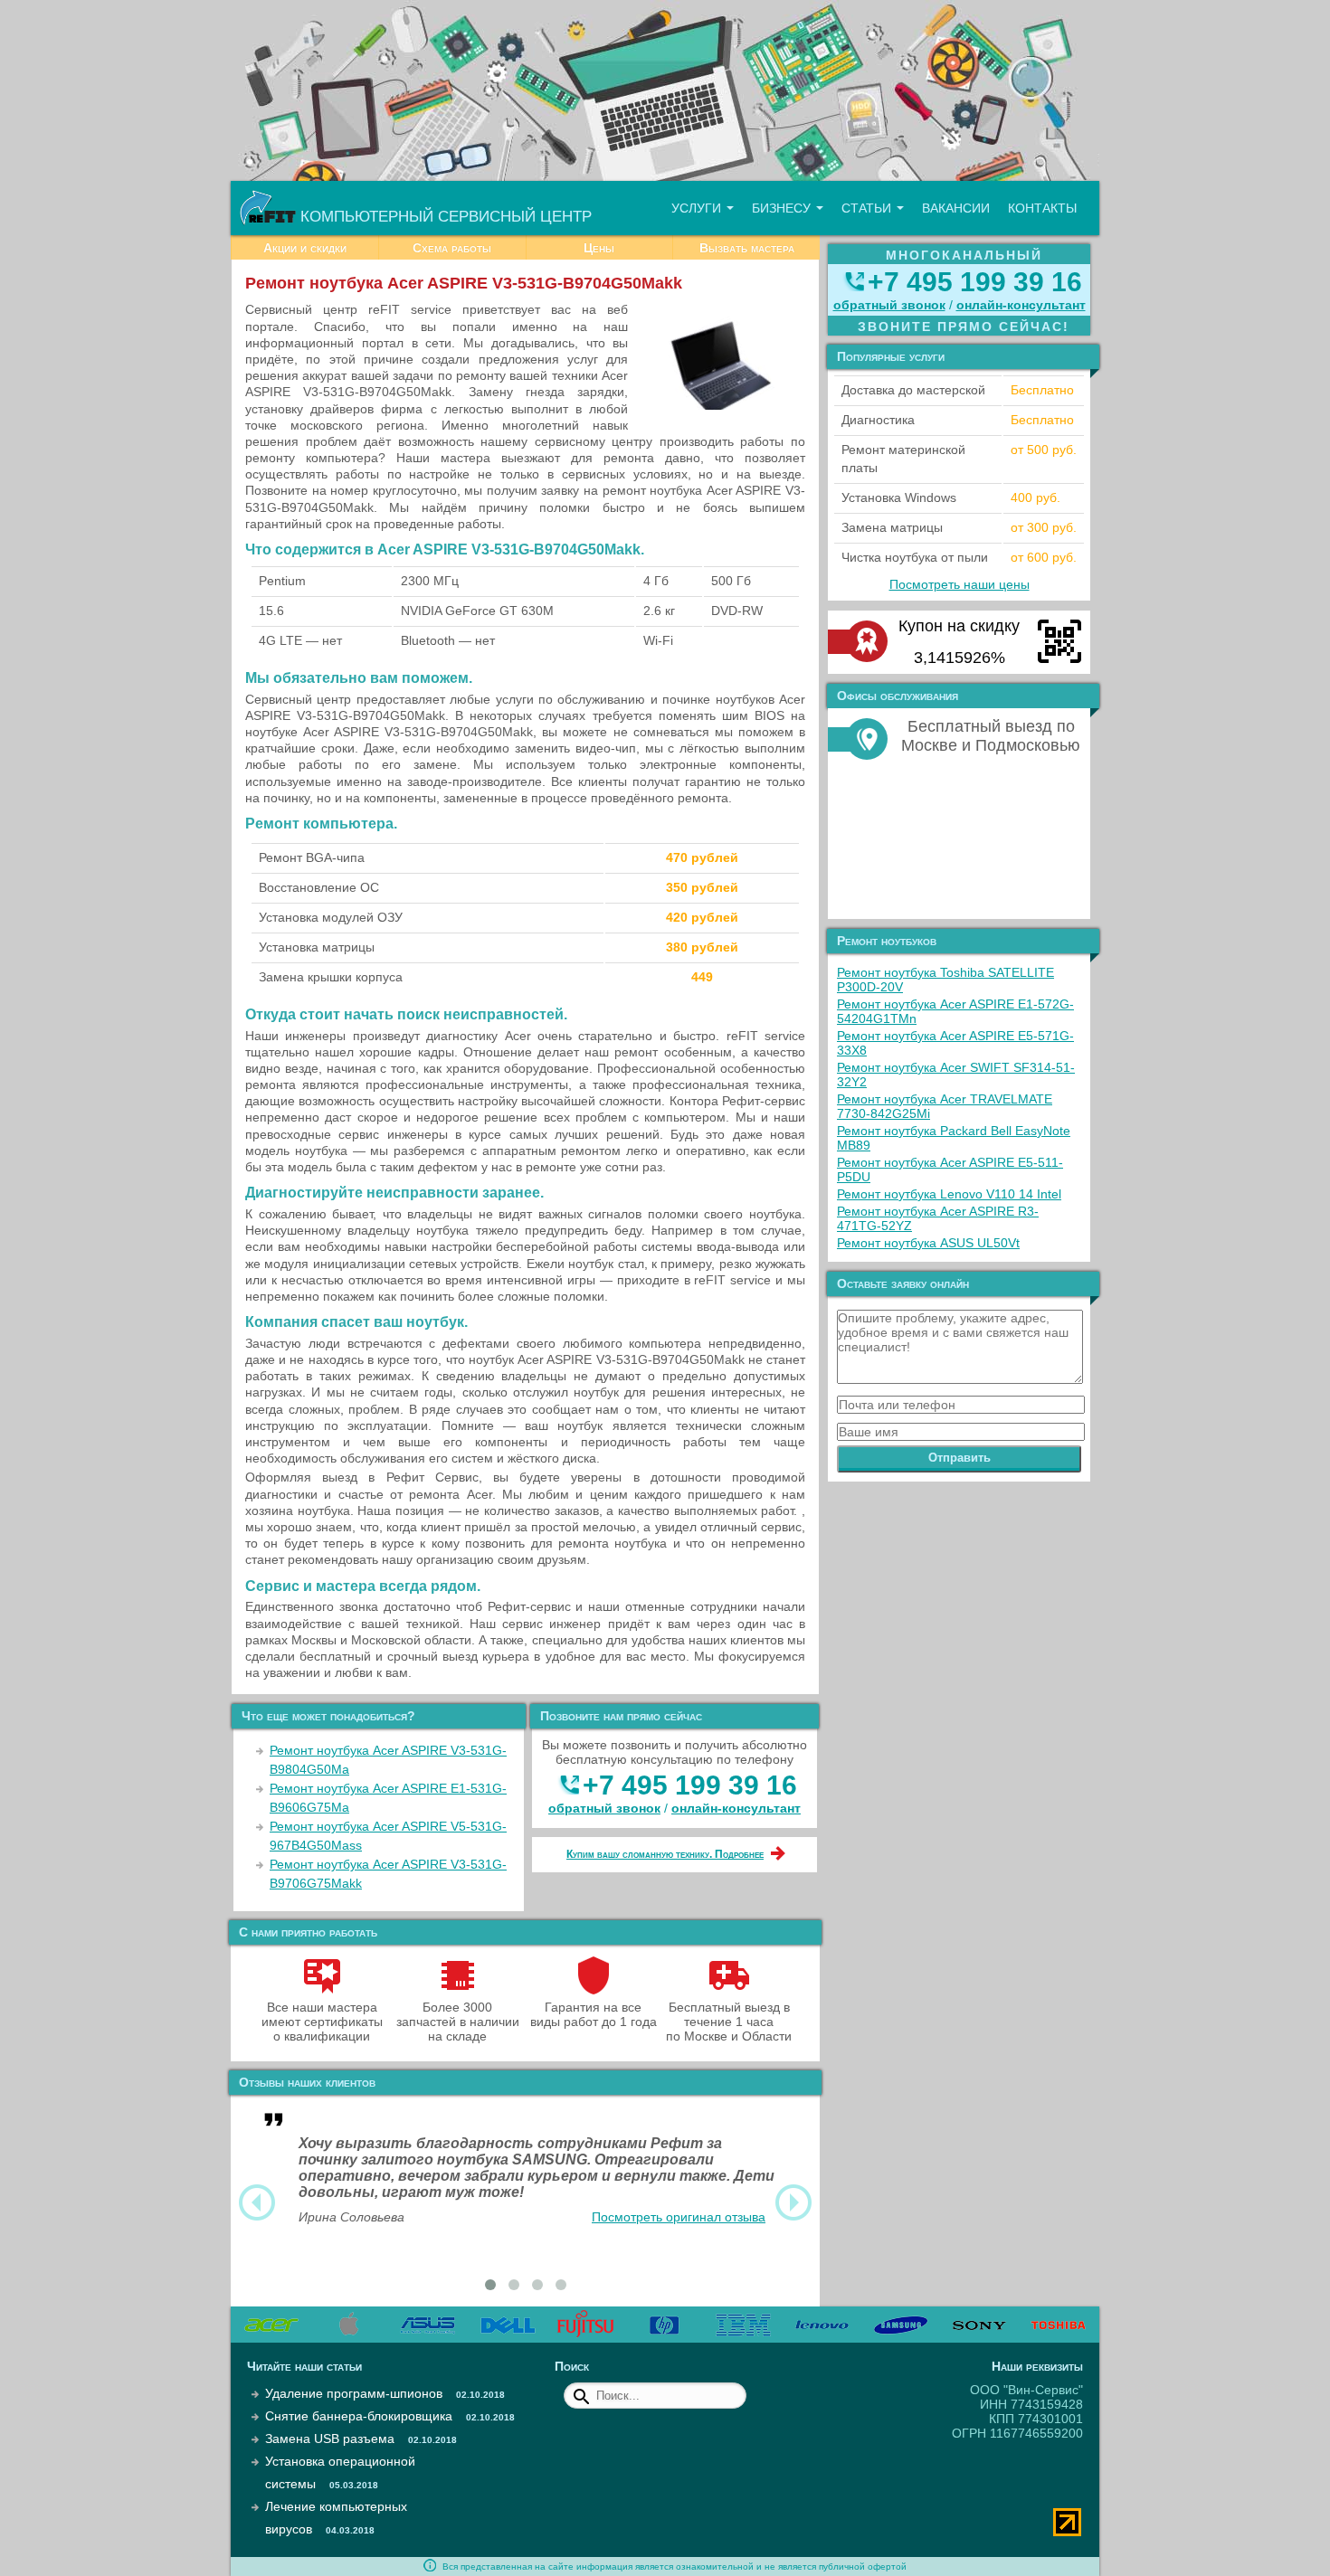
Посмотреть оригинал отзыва (679, 2217)
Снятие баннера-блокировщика (359, 2416)
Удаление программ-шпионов (354, 2393)
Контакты (1042, 208)
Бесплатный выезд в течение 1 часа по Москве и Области (729, 2022)
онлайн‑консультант (736, 1808)
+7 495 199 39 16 (690, 1785)
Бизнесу (783, 208)
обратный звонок (604, 1808)
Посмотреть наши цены (959, 584)
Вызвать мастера (747, 248)
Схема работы (452, 248)
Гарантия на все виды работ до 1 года (594, 2014)
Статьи (868, 208)
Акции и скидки (305, 248)
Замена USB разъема (330, 2439)
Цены (599, 248)
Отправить (959, 1458)
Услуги (698, 208)
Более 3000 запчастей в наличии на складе (458, 2022)
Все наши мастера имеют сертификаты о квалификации (322, 2022)
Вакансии (956, 208)
